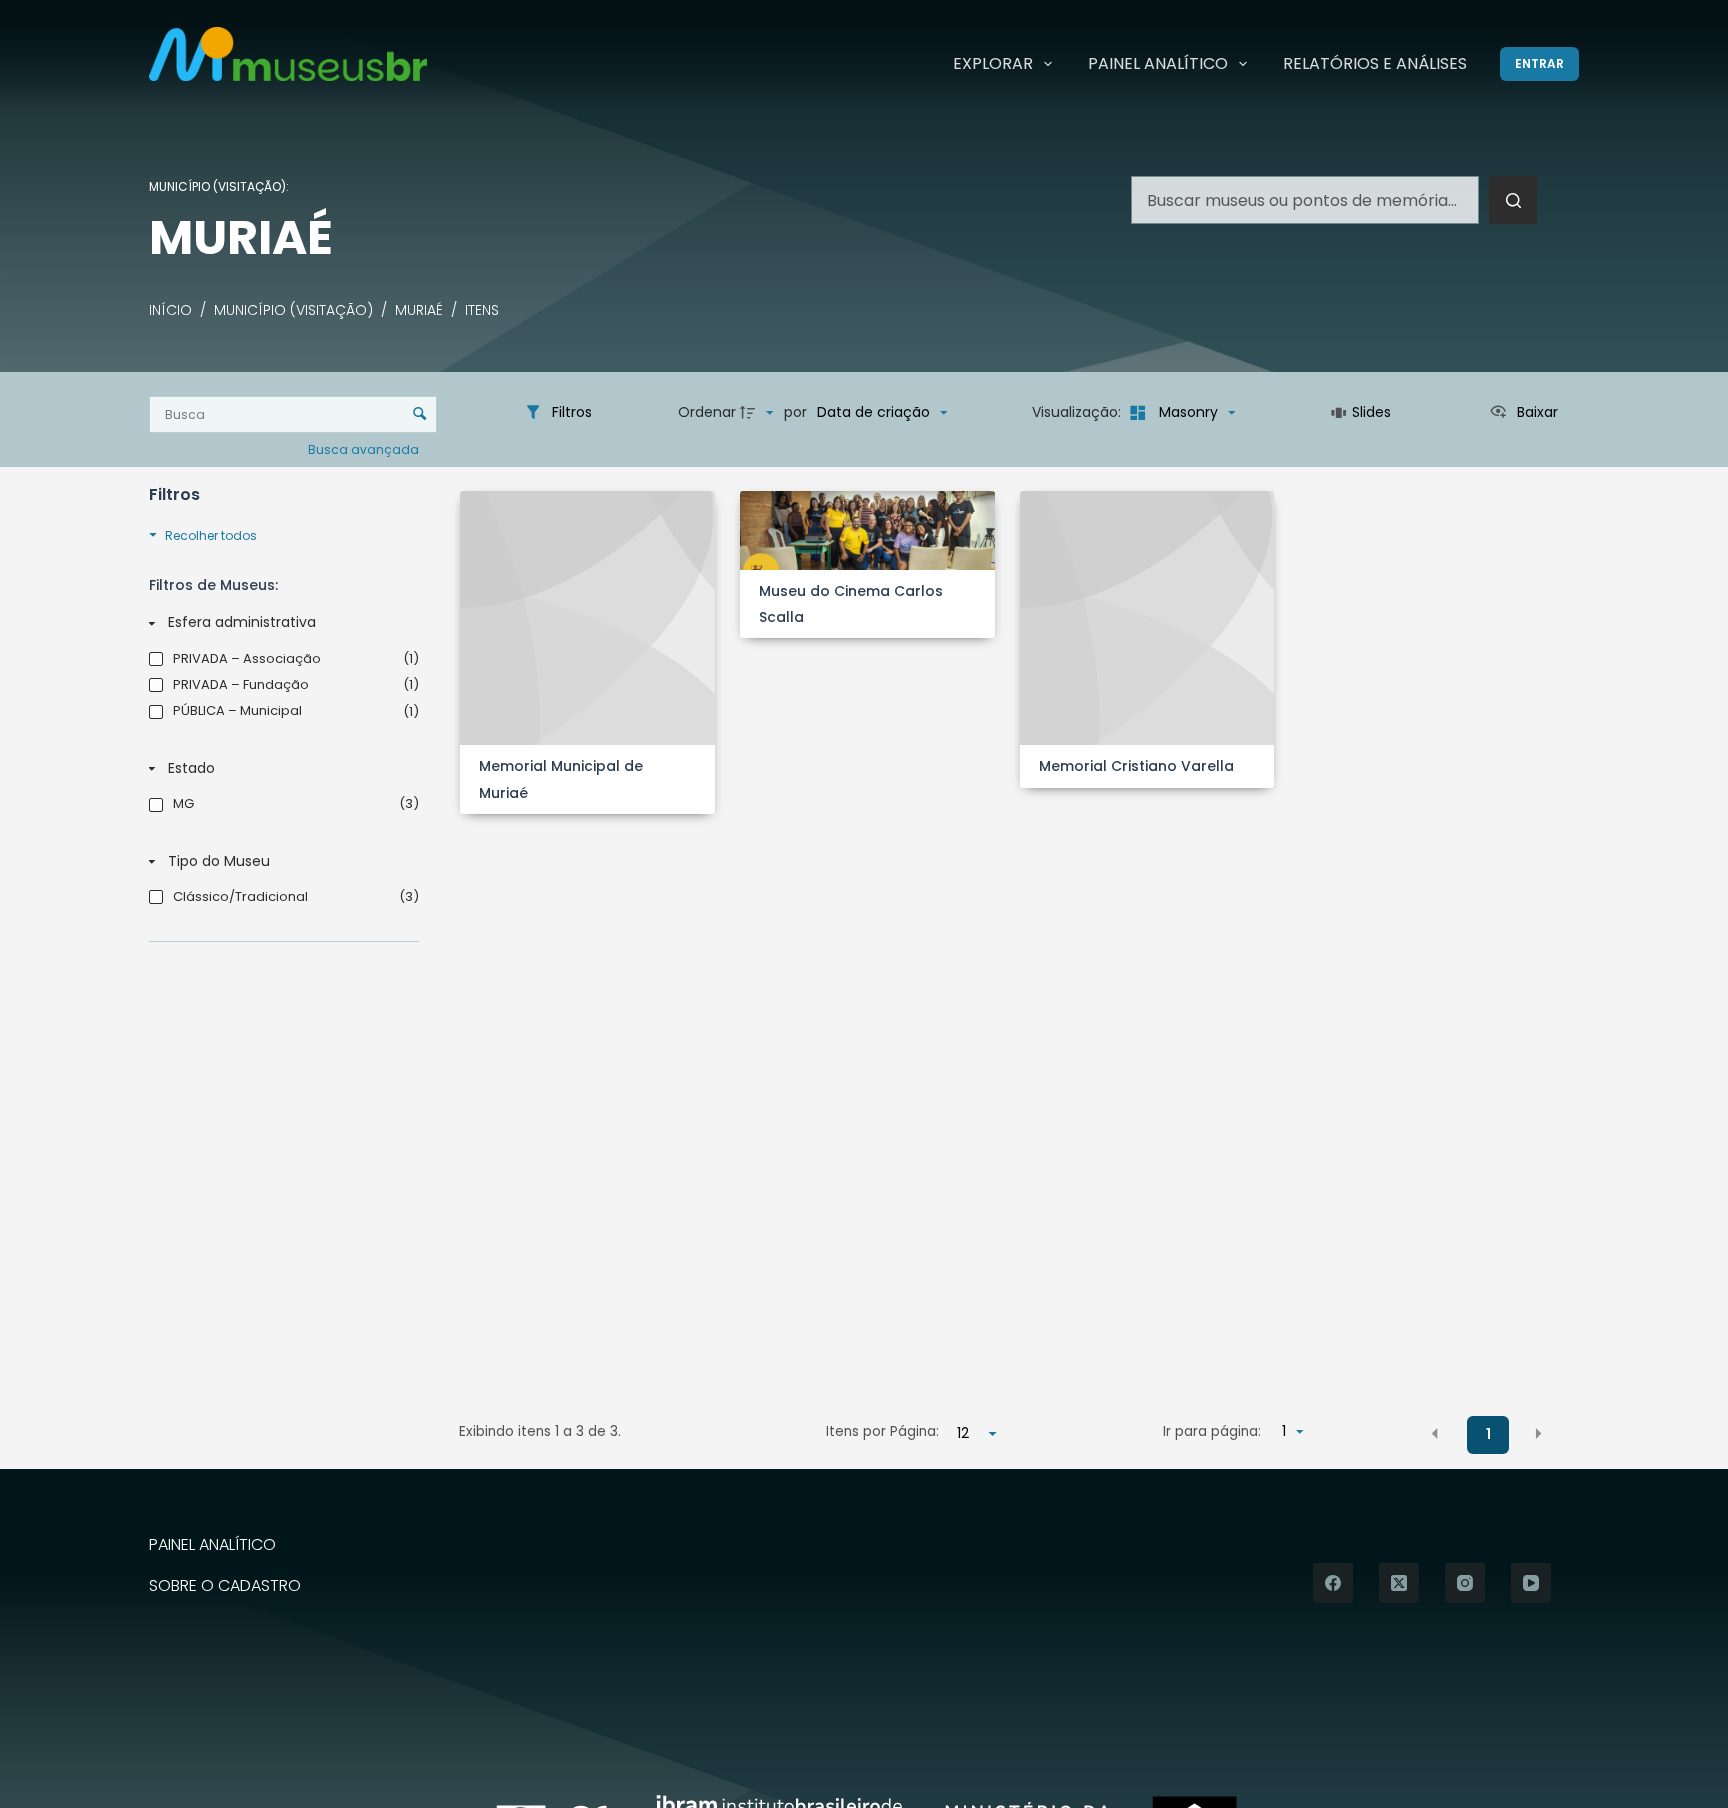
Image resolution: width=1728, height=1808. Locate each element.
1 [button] (1488, 1434)
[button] (1435, 1433)
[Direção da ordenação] (759, 413)
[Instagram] (1465, 1583)
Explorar (993, 63)
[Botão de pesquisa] (1513, 200)
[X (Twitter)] (1399, 1583)
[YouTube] (1531, 1583)
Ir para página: (1212, 1431)
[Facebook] (1333, 1583)
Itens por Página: (882, 1431)
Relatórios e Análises (1375, 63)
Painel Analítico (1158, 63)
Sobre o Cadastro (225, 1586)
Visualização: (1078, 412)
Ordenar (707, 412)
